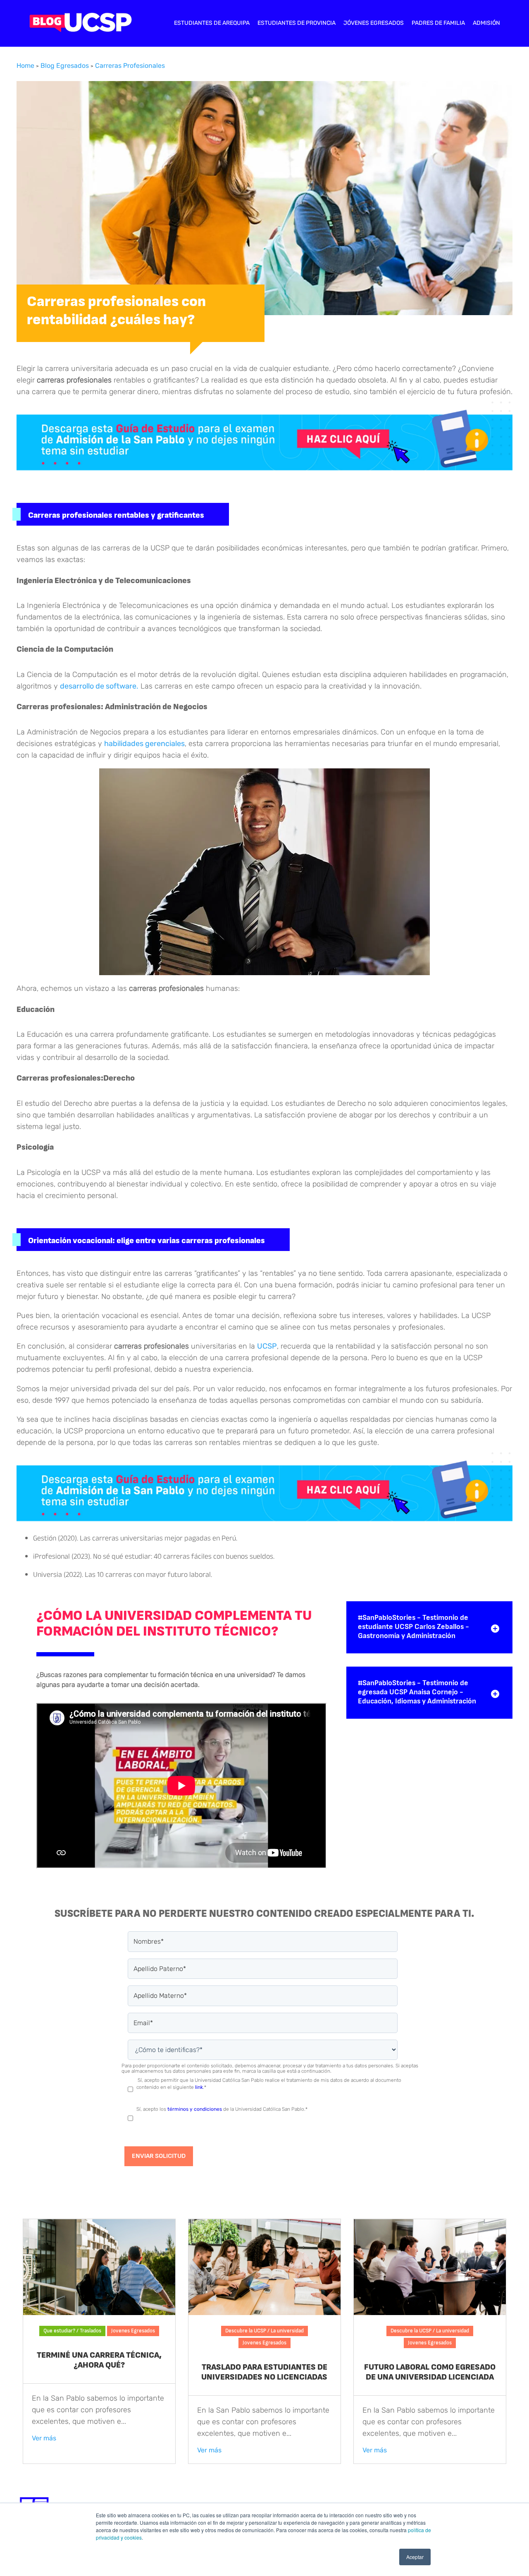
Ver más (44, 2438)
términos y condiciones (195, 2109)
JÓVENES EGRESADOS (374, 23)
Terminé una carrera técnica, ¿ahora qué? (99, 2360)
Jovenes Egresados (133, 2331)
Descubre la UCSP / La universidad (264, 2331)
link (199, 2087)
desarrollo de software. (99, 686)
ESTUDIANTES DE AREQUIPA (212, 23)
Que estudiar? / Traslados (72, 2331)
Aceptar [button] (415, 2557)
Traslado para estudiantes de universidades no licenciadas (264, 2372)
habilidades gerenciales (144, 744)
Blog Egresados (65, 66)
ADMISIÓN (486, 23)
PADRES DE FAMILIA (438, 23)
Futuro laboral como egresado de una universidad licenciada (430, 2372)
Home (25, 66)
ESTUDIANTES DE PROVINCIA (297, 23)
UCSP (267, 1346)
